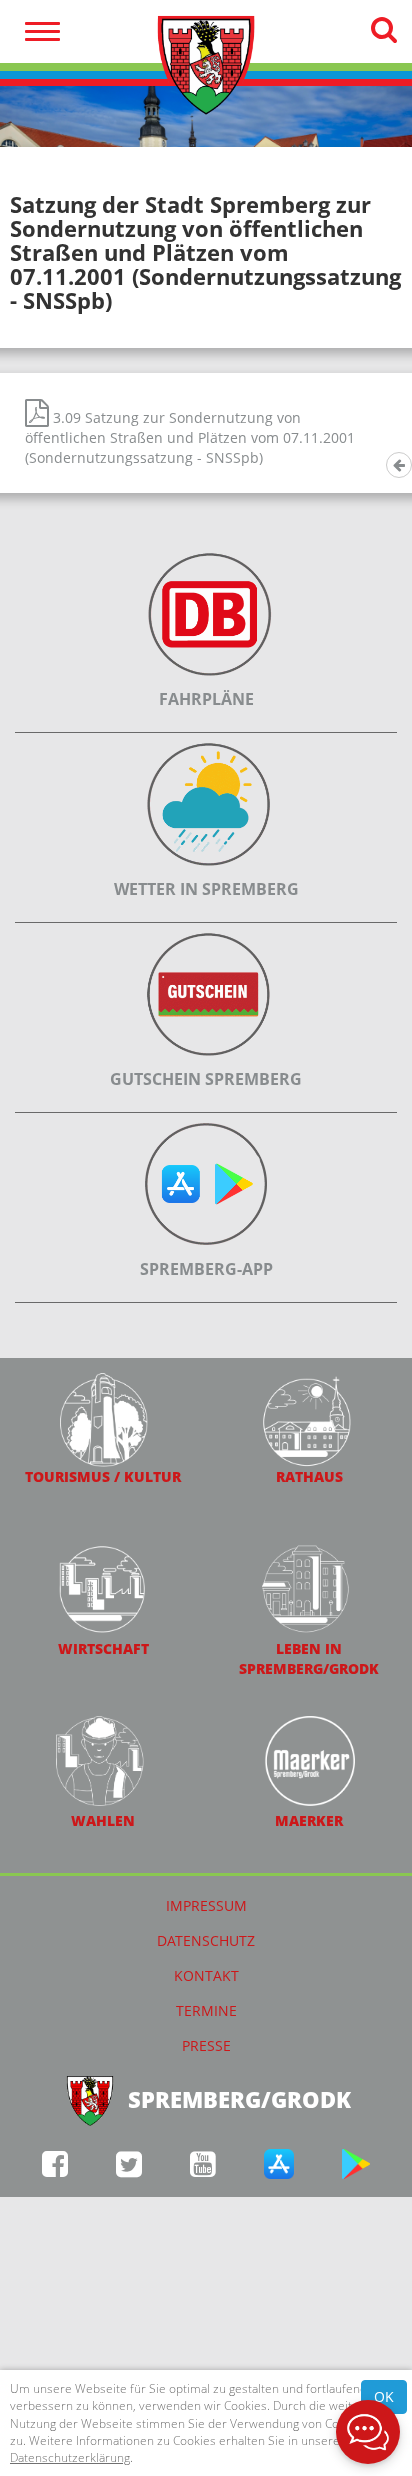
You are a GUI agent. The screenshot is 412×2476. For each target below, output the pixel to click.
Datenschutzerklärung (70, 2457)
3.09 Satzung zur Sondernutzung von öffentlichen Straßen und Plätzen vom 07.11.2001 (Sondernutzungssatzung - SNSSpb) (190, 437)
